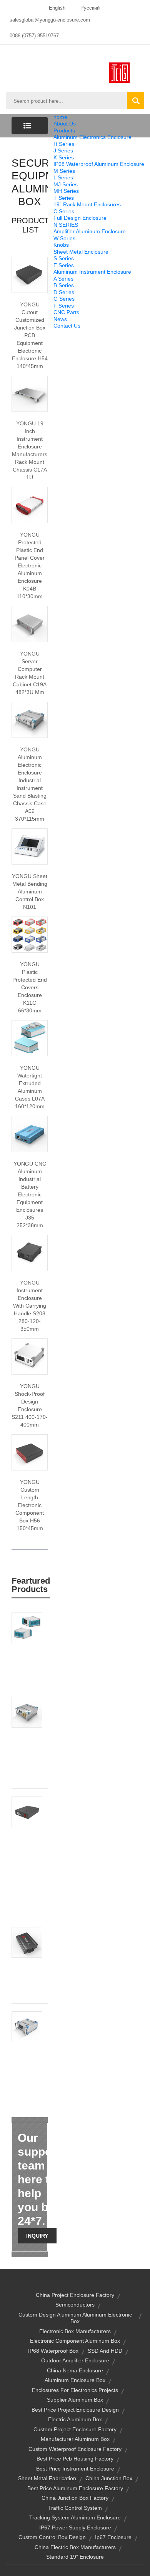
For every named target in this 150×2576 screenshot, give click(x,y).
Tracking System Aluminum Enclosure (75, 2517)
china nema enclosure (75, 2370)
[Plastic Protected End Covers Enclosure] (30, 934)
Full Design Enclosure (80, 218)
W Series (64, 238)
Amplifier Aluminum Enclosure (90, 231)
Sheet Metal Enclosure (81, 252)
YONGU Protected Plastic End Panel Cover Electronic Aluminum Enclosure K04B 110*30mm (30, 565)
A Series (63, 279)
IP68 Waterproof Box (53, 2351)
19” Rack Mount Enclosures (87, 204)
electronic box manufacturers (75, 2331)
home (60, 117)
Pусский (90, 8)
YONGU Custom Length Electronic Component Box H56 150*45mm (30, 1505)
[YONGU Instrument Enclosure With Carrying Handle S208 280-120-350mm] (30, 1253)
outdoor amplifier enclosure (75, 2360)
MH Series (66, 191)
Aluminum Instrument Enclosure (92, 272)
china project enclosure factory (75, 2295)
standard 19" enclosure (75, 2557)
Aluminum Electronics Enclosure (92, 137)
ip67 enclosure (113, 2537)
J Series (63, 151)
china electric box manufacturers (75, 2547)
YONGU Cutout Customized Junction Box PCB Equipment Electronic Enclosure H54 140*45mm (30, 335)
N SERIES (66, 225)
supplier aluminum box (75, 2400)
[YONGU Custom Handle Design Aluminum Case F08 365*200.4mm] (27, 1628)
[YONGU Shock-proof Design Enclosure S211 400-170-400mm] (30, 1356)
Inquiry (37, 2236)
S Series (64, 258)
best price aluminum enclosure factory (75, 2488)
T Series (64, 198)
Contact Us (67, 326)
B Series (64, 285)
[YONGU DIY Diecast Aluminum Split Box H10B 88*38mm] (27, 1942)
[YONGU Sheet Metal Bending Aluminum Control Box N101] (30, 846)
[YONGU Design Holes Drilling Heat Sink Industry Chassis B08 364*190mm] (27, 1712)
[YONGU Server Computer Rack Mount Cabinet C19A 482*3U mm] (30, 624)
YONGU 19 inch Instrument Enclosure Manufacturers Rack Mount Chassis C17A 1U (30, 450)
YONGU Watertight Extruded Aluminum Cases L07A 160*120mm (30, 1087)
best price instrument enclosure (75, 2469)
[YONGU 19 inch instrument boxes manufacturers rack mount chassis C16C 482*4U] (30, 393)
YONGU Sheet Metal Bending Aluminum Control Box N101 (30, 892)
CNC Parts (66, 312)
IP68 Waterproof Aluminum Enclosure (99, 164)
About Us (65, 124)
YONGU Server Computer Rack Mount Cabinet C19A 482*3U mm (30, 673)
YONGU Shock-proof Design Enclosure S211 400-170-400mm (30, 1405)
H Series (64, 144)
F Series (64, 306)
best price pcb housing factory (75, 2459)
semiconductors (75, 2305)
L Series (63, 177)
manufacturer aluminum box (75, 2439)
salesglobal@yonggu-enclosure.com (50, 20)
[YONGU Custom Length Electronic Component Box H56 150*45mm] (30, 1452)
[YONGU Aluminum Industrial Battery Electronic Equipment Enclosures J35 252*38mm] (30, 1134)
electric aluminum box (75, 2419)
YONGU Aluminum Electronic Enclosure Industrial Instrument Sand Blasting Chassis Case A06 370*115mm (30, 784)
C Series (64, 211)
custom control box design (52, 2537)
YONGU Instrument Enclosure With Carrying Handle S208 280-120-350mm (30, 1306)
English (57, 8)
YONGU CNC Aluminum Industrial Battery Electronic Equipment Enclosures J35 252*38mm (30, 1194)
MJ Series (66, 184)
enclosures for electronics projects (75, 2390)
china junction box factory (75, 2498)
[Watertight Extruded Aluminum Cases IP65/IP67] (30, 1038)
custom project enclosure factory (75, 2429)
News (60, 319)
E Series (64, 265)
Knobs (61, 245)
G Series (64, 299)
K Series (64, 157)
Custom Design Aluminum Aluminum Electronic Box (75, 2318)
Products (64, 130)
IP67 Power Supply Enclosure (75, 2527)
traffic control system (75, 2508)
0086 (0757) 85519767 (34, 36)
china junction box (109, 2478)
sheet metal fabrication (47, 2478)
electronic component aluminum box (75, 2341)
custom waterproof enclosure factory (75, 2449)
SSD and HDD (105, 2351)
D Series (64, 292)
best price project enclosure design (75, 2410)
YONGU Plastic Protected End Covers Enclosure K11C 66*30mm (30, 987)
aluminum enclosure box (75, 2380)
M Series (64, 171)
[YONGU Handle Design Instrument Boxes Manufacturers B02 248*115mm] (27, 2026)
